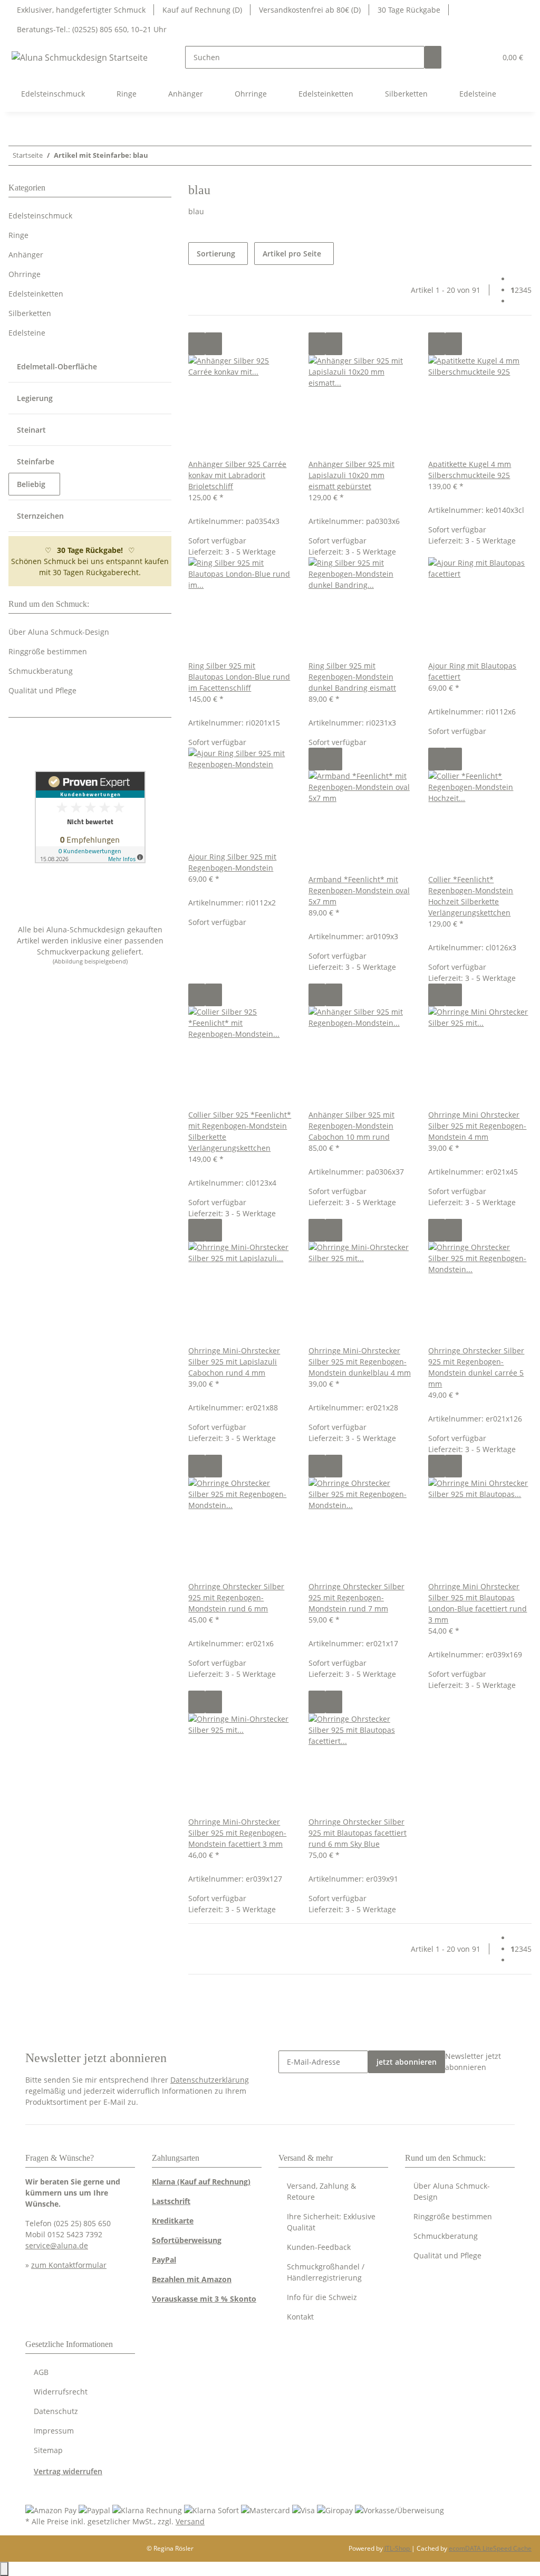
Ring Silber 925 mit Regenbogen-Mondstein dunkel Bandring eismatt (352, 677)
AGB (41, 2372)
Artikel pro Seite (292, 254)
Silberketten (30, 313)
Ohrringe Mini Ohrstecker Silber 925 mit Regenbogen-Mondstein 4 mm (477, 1126)
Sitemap (48, 2450)
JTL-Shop (398, 2548)
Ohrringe (25, 274)
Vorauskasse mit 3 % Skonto (204, 2299)
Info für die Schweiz (322, 2297)
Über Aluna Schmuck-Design (59, 632)
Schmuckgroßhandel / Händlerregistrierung (326, 2272)
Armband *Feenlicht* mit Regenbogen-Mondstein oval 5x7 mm (359, 890)
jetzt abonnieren (407, 2062)
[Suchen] (433, 57)
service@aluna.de (57, 2245)
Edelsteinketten (36, 294)
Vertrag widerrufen (68, 2471)
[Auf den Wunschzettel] (214, 344)
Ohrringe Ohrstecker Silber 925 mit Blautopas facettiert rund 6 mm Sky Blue (358, 1833)
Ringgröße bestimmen (48, 651)
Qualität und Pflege (42, 690)
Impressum (54, 2431)
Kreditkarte (173, 2221)
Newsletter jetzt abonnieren (473, 2062)
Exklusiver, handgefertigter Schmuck (81, 10)
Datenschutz (56, 2411)
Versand (190, 2521)
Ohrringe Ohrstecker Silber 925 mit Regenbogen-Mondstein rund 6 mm (236, 1597)
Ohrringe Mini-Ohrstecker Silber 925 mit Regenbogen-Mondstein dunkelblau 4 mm (360, 1362)
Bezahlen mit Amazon (192, 2279)
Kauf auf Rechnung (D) (202, 10)
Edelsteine (27, 333)
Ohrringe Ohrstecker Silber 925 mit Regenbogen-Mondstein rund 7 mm (356, 1597)
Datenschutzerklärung (210, 2080)
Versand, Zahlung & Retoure (321, 2191)
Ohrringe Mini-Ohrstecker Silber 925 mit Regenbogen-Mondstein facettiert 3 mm (237, 1833)
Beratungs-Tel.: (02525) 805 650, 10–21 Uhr (92, 29)
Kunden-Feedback (319, 2247)
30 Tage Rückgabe (409, 10)
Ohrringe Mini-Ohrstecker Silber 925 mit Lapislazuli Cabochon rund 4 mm (234, 1362)
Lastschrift (171, 2201)
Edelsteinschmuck (40, 216)
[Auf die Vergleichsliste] (197, 344)
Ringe (18, 235)
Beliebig (32, 484)
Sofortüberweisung (187, 2240)
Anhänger (26, 255)
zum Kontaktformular (69, 2265)
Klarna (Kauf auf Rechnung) (201, 2182)
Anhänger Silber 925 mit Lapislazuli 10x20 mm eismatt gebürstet (351, 475)
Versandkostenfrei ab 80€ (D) (310, 10)
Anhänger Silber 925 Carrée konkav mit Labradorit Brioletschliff (237, 475)
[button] (467, 57)
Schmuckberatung (41, 671)
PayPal (164, 2260)
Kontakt (300, 2317)
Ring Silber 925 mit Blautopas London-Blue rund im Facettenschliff (239, 677)
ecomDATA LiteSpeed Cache (490, 2548)
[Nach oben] (4, 2569)
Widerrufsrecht (61, 2392)
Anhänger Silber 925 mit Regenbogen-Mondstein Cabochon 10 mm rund (351, 1126)
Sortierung (216, 254)
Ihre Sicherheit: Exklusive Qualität (331, 2222)
